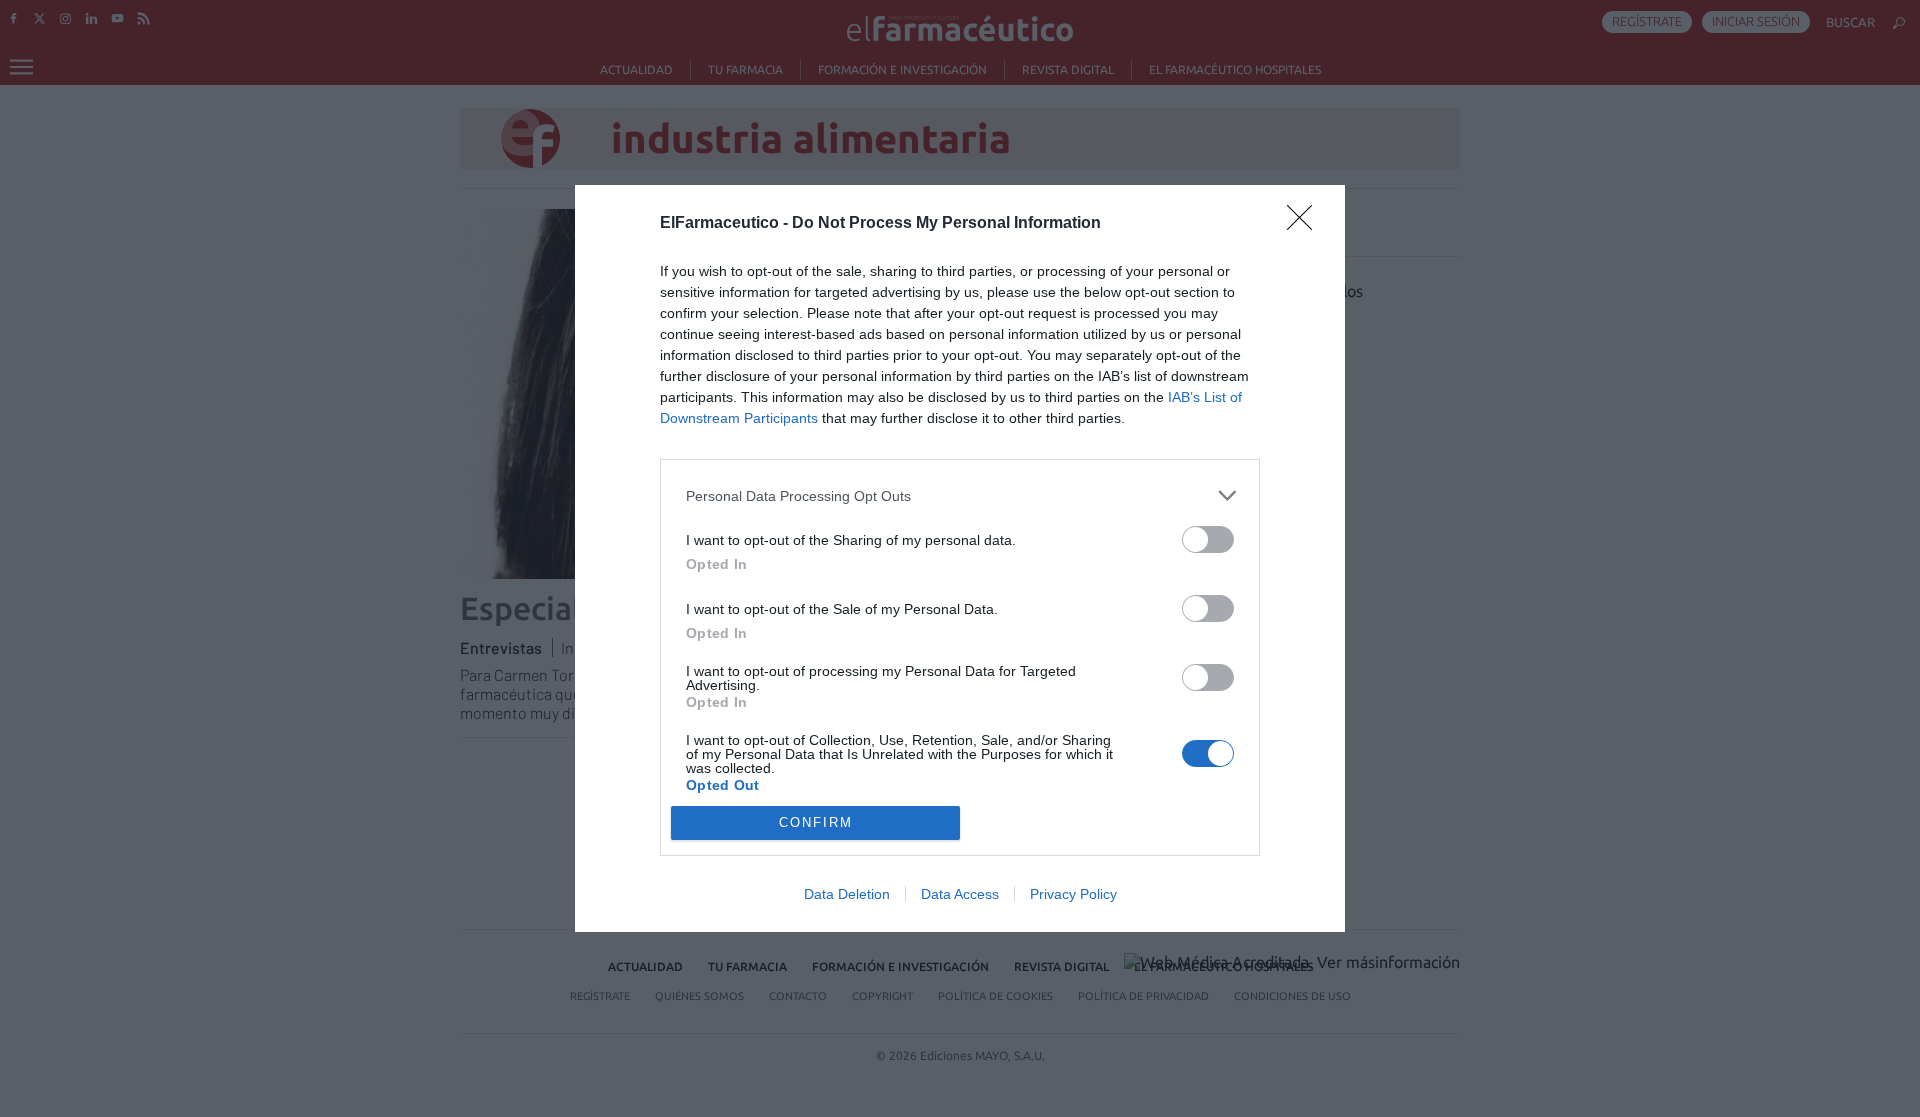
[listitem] (960, 495)
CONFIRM (816, 822)
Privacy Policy (1073, 894)
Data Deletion (847, 894)
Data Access (960, 894)
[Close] (1306, 224)
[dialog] (960, 558)
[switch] (1208, 539)
